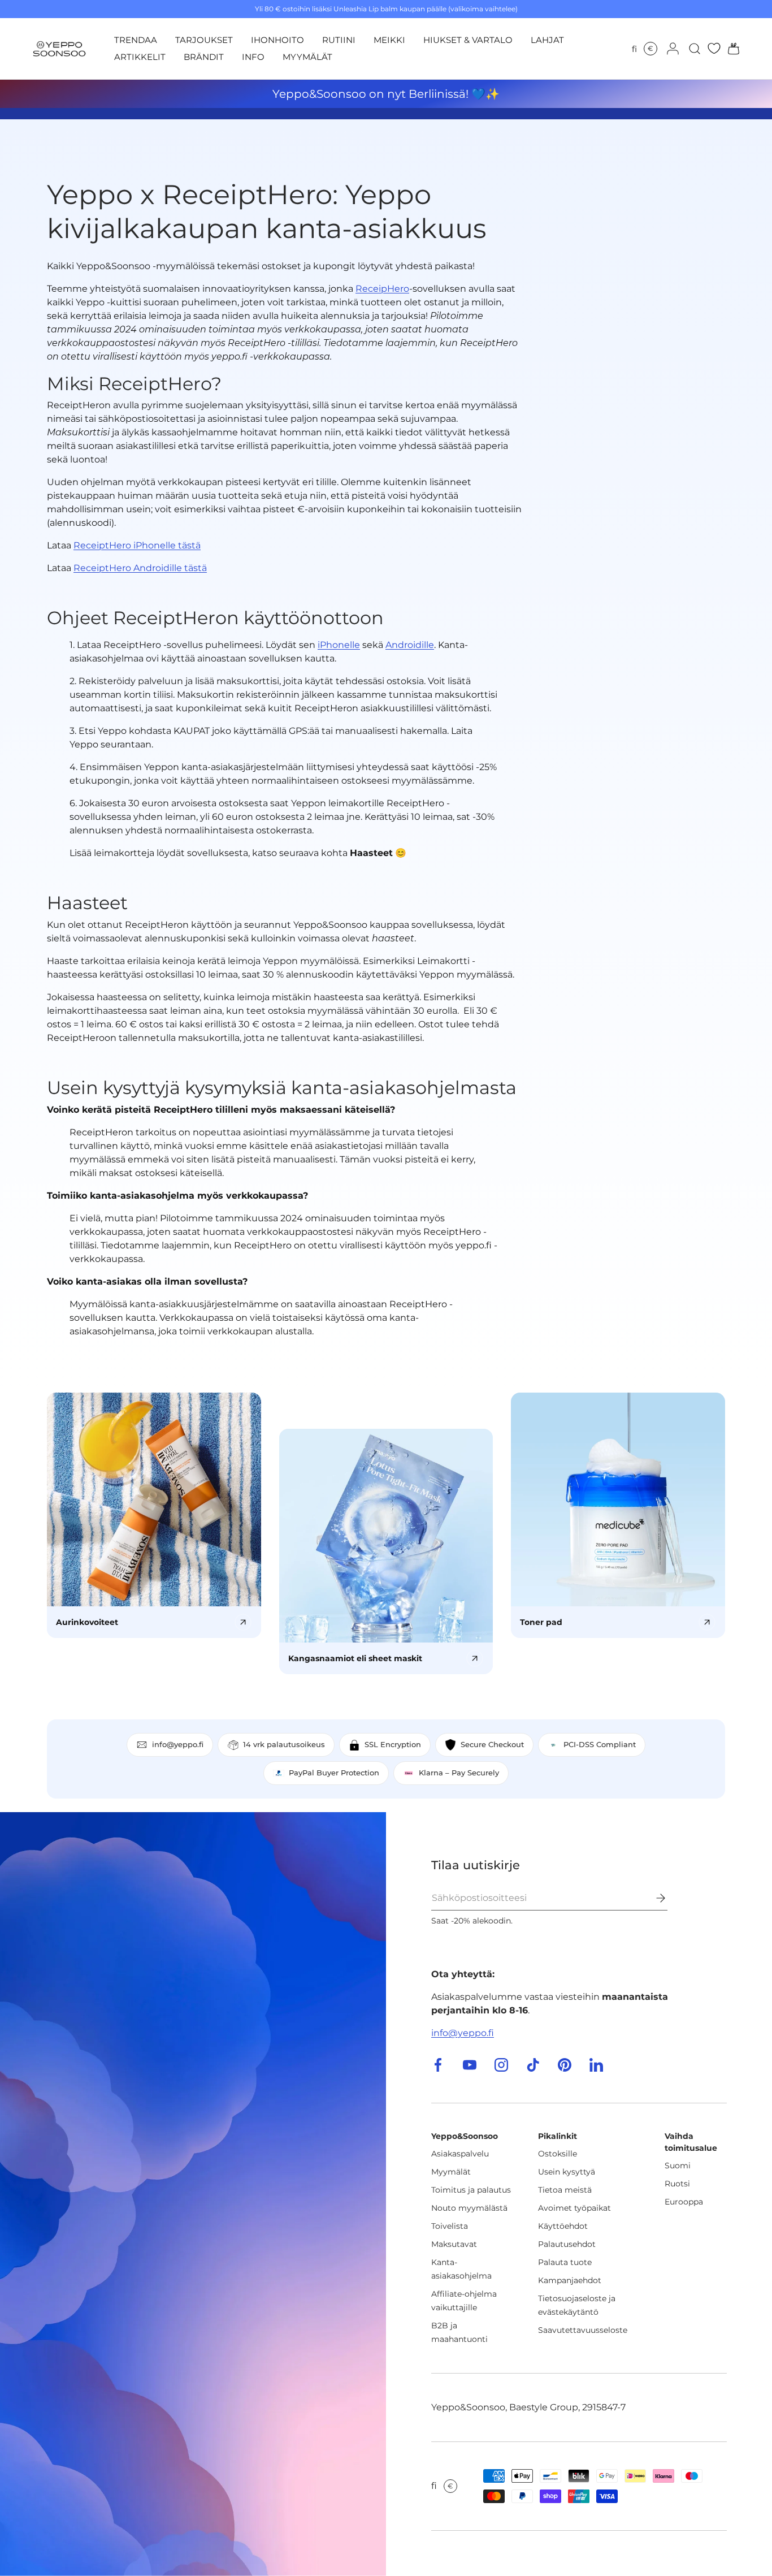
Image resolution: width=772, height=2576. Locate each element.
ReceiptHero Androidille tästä (140, 568)
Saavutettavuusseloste (583, 2330)
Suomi (678, 2166)
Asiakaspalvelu (460, 2154)
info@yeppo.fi (463, 2033)
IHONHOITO (277, 40)
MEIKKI (389, 40)
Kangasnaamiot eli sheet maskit (355, 1658)
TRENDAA (136, 40)
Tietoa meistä (565, 2190)
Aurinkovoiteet (87, 1622)
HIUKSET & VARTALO (468, 40)
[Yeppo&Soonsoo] (193, 2194)
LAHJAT (547, 40)
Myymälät (451, 2172)
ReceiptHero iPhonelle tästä (137, 545)
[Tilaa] (653, 1898)
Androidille (410, 645)
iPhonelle (339, 645)
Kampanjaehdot (570, 2280)
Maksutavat (454, 2244)
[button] (730, 49)
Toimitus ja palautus (471, 2190)
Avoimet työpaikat (574, 2208)
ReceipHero (382, 289)
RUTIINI (339, 40)
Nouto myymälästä (469, 2208)
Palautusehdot (567, 2244)
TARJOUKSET (204, 40)
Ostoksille (558, 2154)
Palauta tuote (565, 2262)
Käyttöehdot (563, 2226)
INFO (253, 57)
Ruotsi (677, 2184)
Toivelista (450, 2226)
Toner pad (541, 1622)
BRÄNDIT (204, 57)
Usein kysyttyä (567, 2172)
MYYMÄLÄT (307, 57)
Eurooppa (684, 2202)
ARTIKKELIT (140, 57)
